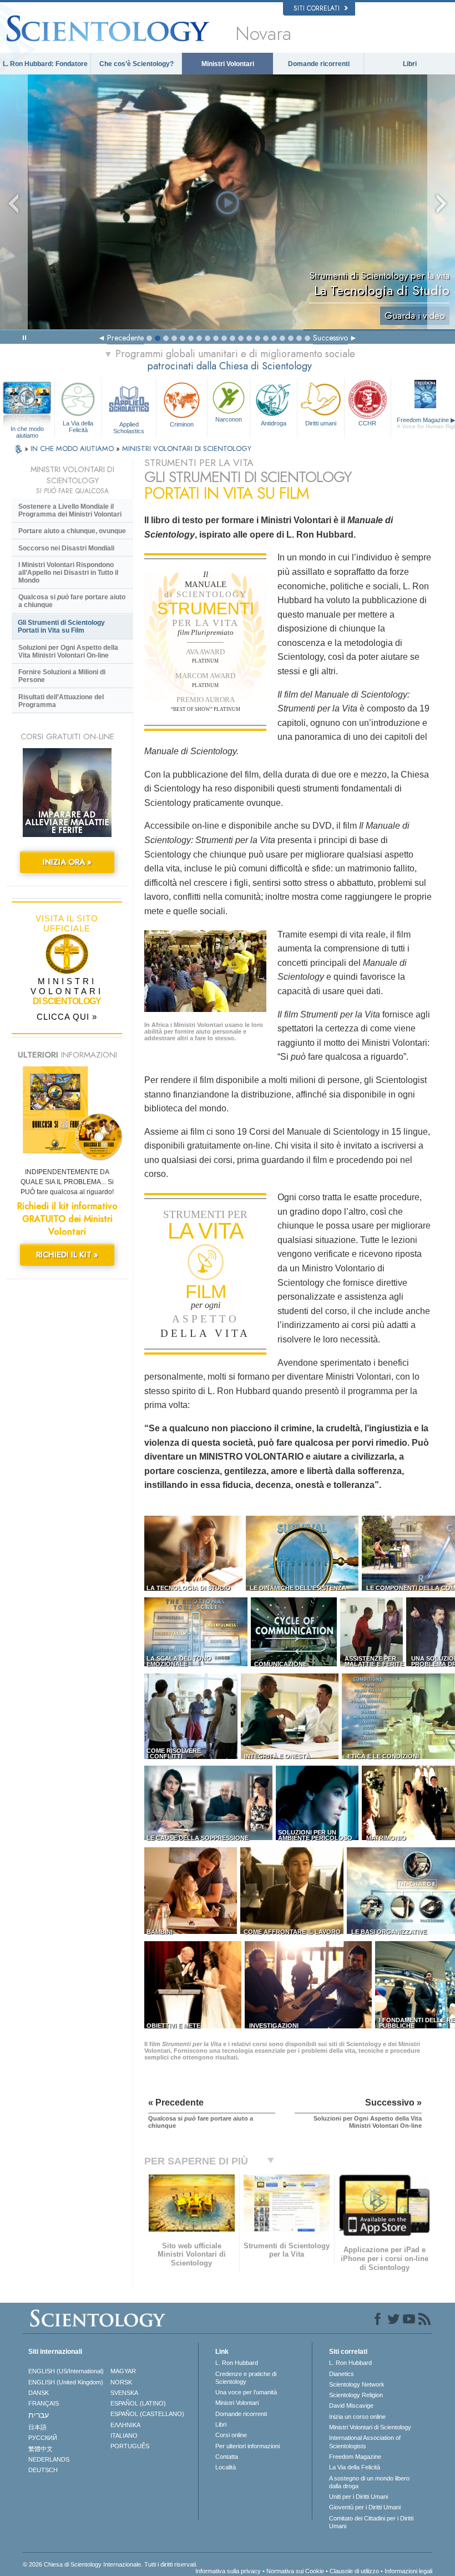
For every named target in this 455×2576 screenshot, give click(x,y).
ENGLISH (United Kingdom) (66, 2382)
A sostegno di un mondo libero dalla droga (369, 2482)
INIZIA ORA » (67, 862)
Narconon (229, 419)
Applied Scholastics (129, 427)
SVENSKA (124, 2393)
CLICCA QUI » (67, 1017)
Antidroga (274, 423)
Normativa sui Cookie (295, 2571)
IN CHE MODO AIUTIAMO (73, 448)
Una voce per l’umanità (246, 2392)
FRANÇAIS (44, 2403)
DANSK (39, 2393)
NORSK (121, 2382)
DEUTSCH (43, 2470)
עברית (39, 2415)
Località (226, 2467)
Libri (410, 64)
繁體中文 (41, 2449)
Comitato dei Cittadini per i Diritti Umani (371, 2522)
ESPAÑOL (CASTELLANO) (147, 2414)
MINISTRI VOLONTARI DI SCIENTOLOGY (187, 448)
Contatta (227, 2457)
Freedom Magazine (355, 2457)
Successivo (330, 338)
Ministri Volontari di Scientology (370, 2427)
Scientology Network (357, 2384)
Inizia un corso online (357, 2417)
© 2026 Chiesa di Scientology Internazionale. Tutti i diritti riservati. (110, 2564)
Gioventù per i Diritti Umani (365, 2507)
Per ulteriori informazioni (247, 2446)
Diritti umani (321, 423)
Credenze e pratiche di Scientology (246, 2378)
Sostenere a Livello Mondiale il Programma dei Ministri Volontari (70, 510)
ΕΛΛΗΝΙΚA (125, 2425)
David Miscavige (351, 2405)
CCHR (367, 423)
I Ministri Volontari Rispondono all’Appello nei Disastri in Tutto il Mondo (68, 573)
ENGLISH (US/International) (66, 2371)
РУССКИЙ (43, 2438)
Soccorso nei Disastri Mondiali (66, 548)
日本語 (37, 2427)
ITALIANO (124, 2435)
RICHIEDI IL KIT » (67, 1255)
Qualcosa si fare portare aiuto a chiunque (72, 601)
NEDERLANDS (49, 2459)
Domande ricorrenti (319, 64)
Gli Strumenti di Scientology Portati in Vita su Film (61, 627)
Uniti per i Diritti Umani (358, 2497)
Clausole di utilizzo (354, 2571)
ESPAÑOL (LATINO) (138, 2403)
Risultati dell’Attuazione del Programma (61, 701)
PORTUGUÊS (130, 2446)
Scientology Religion (356, 2395)
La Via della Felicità (78, 426)
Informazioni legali (408, 2571)
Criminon (182, 424)
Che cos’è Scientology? (136, 64)
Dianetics (342, 2374)
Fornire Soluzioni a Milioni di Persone (62, 676)
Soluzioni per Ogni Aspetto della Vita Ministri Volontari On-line (68, 651)
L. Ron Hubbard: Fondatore (45, 64)
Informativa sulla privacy (228, 2571)
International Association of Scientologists (365, 2442)
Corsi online (231, 2435)
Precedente (125, 338)
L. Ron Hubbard (237, 2363)
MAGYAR (123, 2371)
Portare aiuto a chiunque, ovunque (72, 531)
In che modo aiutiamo (27, 429)
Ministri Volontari (228, 64)
